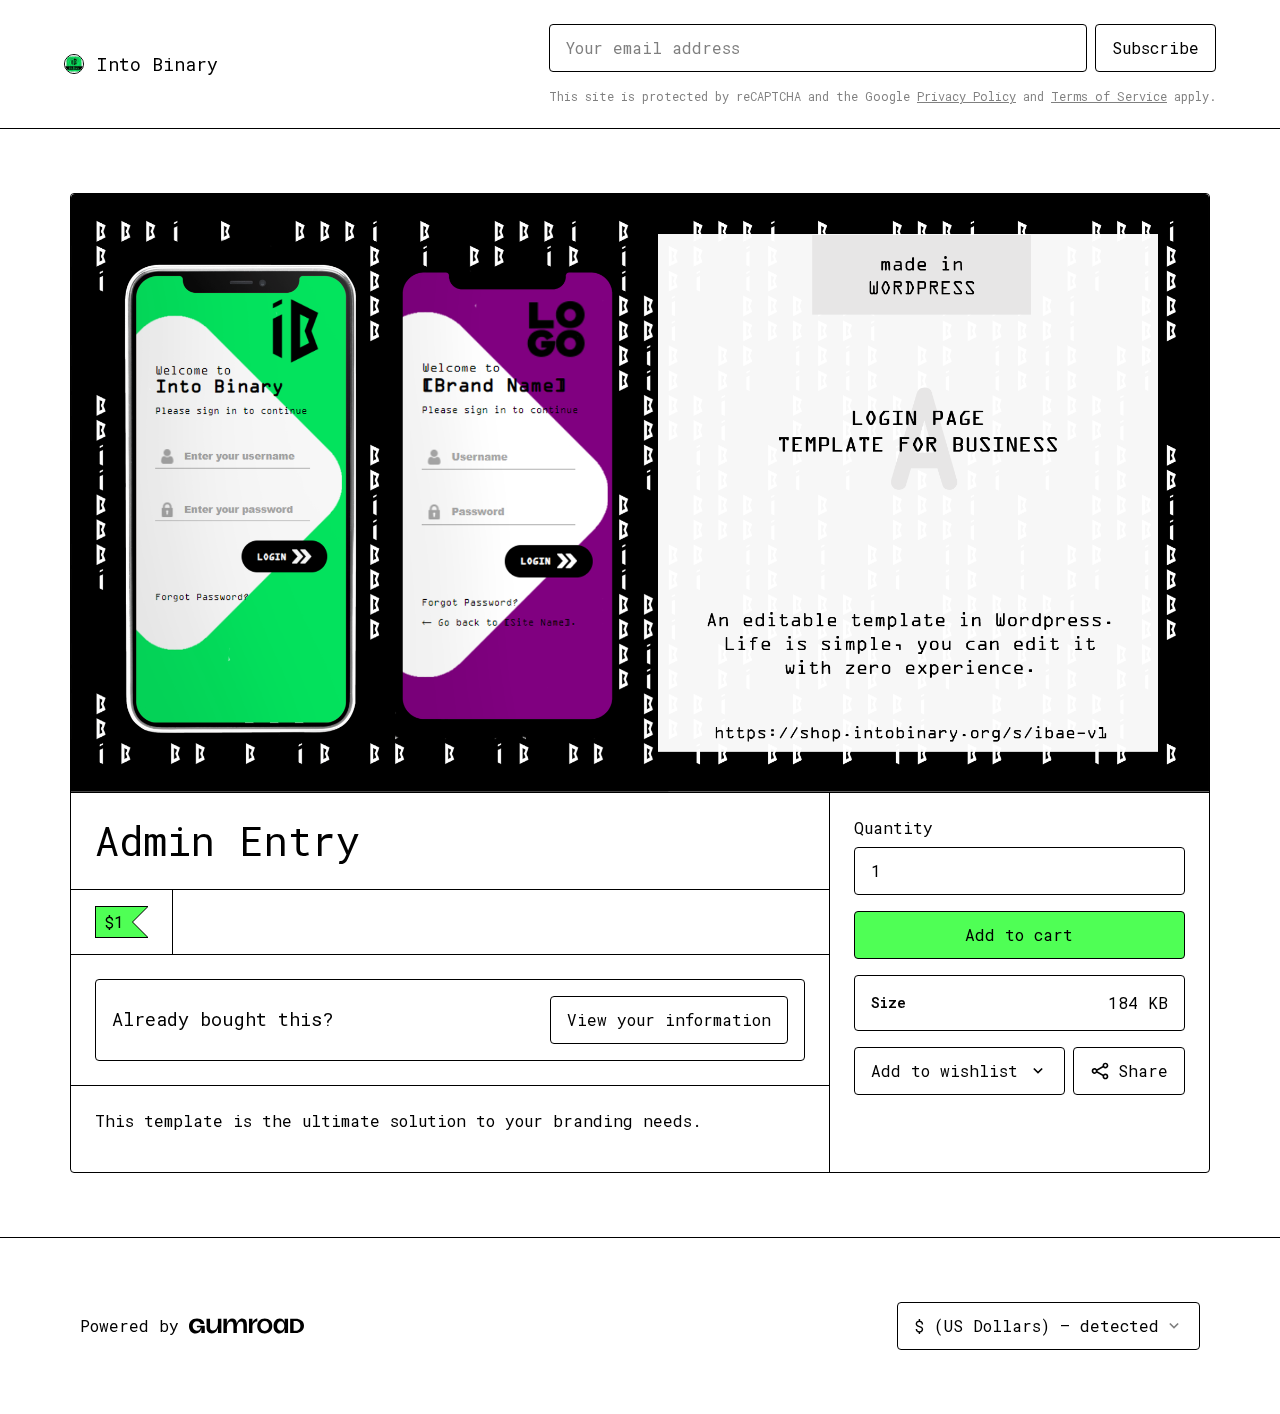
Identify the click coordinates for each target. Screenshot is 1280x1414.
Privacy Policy (966, 96)
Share (1143, 1070)
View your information (669, 1019)
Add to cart (1019, 934)
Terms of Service (1109, 96)
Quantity (893, 827)
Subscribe (1155, 47)
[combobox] (959, 1071)
